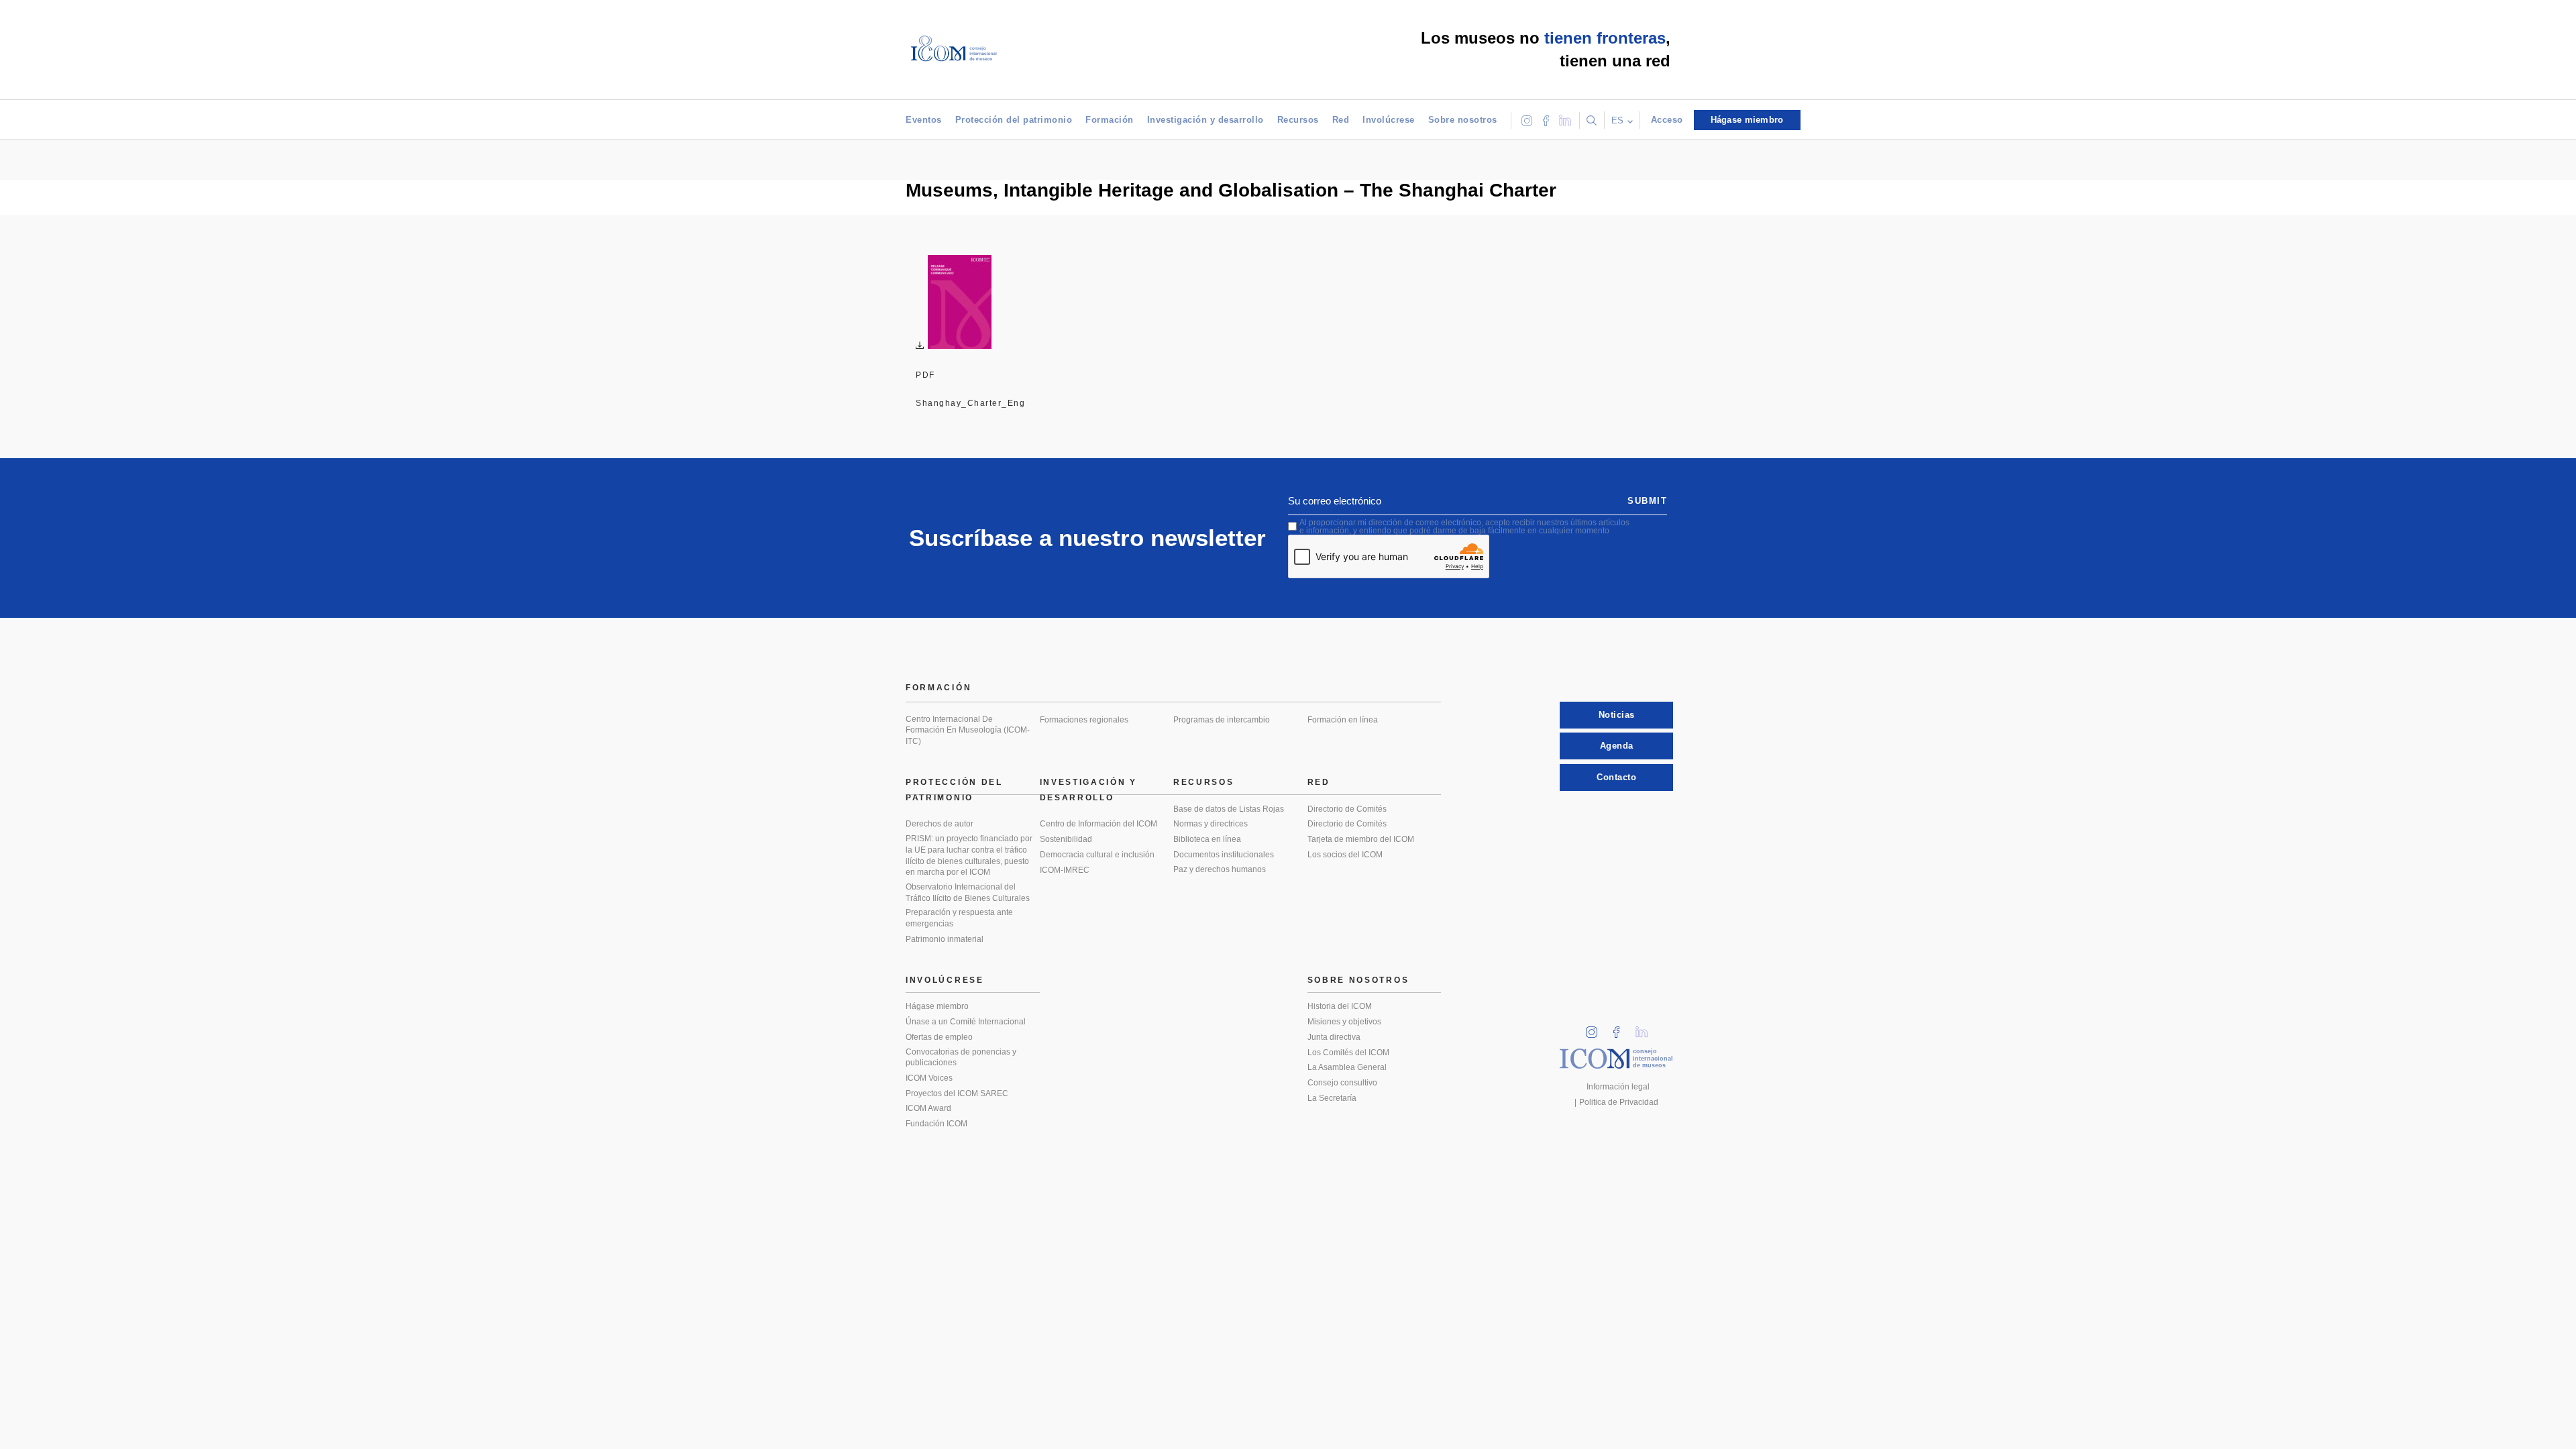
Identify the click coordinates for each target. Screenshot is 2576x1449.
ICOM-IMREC (1065, 870)
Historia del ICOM (1340, 1006)
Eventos (924, 120)
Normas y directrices (1211, 824)
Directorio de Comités (1347, 809)
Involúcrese (1389, 120)
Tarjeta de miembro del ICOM (1361, 839)
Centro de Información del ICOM (1098, 824)
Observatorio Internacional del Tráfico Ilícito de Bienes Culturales (968, 893)
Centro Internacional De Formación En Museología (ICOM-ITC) (968, 730)
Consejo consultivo (1342, 1083)
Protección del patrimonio (1014, 120)
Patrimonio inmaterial (945, 939)
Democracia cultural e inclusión (1097, 855)
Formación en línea (1343, 720)
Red (1341, 120)
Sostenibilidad (1066, 839)
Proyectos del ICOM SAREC (957, 1093)
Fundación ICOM (936, 1124)
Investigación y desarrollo (1205, 120)
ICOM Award (928, 1108)
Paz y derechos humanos (1220, 869)
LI (1646, 1028)
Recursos (1298, 120)
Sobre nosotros (1463, 120)
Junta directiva (1334, 1037)
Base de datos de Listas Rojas (1229, 809)
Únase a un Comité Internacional (966, 1022)
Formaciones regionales (1084, 720)
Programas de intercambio (1222, 720)
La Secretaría (1332, 1098)
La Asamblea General (1347, 1067)
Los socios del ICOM (1345, 855)
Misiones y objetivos (1344, 1022)
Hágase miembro (937, 1006)
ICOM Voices (929, 1078)
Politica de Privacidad (1619, 1102)
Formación (1110, 120)
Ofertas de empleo (939, 1037)
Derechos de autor (940, 824)
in (1596, 1028)
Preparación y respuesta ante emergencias (959, 918)
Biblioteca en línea (1207, 839)
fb (1621, 1028)
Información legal (1618, 1087)
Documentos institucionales (1224, 855)
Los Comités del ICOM (1348, 1053)
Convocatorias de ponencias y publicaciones (961, 1058)
